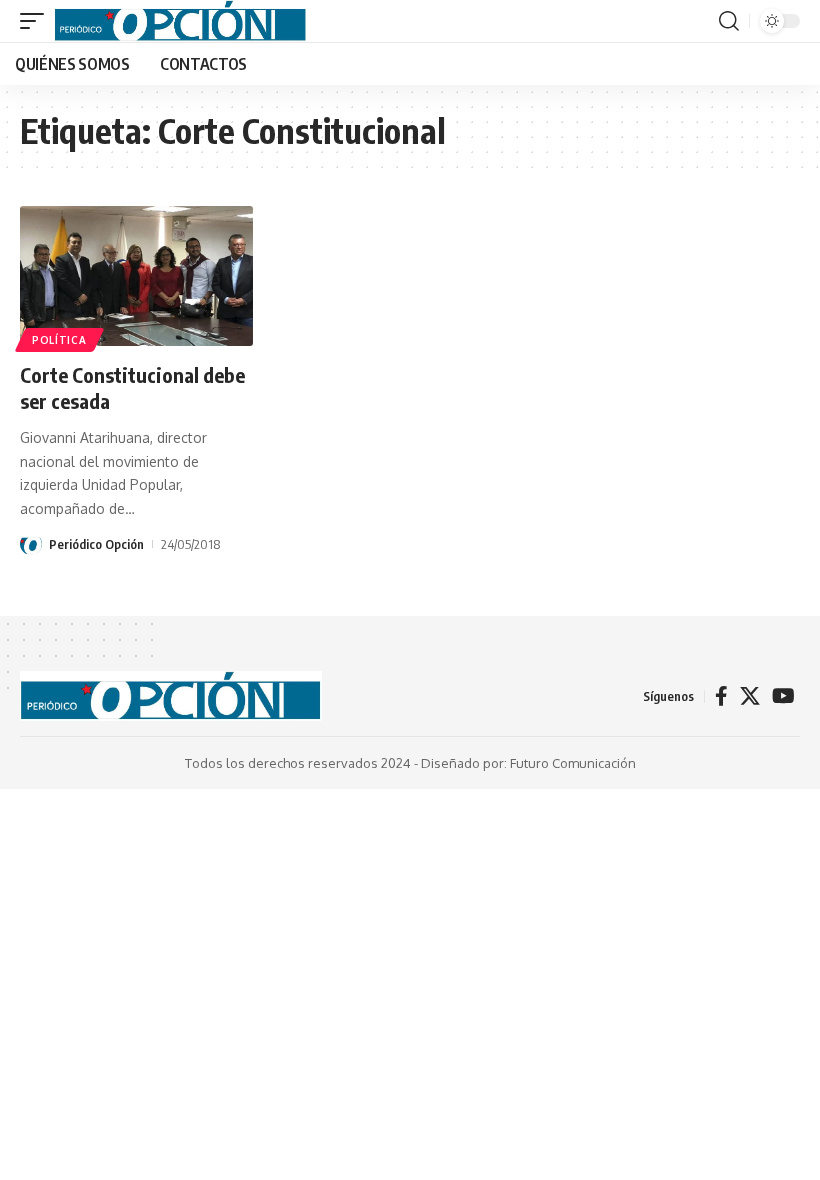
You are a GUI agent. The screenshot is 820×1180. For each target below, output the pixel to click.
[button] (37, 21)
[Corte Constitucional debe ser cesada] (136, 276)
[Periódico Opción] (180, 21)
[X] (750, 696)
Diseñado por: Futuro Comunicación (528, 763)
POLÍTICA (59, 340)
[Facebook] (721, 696)
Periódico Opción (96, 544)
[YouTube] (783, 696)
